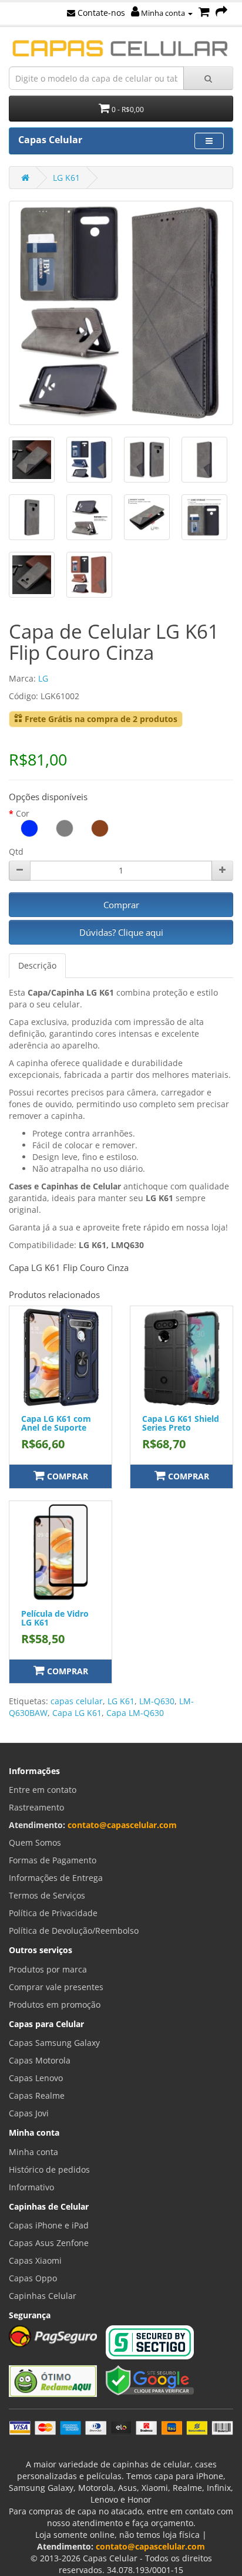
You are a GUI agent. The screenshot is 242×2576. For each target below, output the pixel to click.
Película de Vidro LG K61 (55, 1618)
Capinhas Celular (43, 2296)
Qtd (16, 852)
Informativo (31, 2187)
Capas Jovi (29, 2113)
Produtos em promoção (55, 2005)
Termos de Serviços (47, 1895)
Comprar (121, 905)
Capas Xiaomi (35, 2260)
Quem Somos (35, 1842)
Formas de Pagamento (53, 1860)
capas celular (77, 1701)
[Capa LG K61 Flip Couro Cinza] (121, 313)
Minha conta (163, 13)
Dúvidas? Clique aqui (121, 932)
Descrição (37, 965)
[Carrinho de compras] (204, 13)
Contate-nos (100, 13)
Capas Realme (37, 2095)
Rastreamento (36, 1807)
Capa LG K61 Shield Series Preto (181, 1423)
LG (43, 678)
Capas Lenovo (36, 2078)
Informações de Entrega (56, 1878)
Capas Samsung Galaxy (54, 2043)
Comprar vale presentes (56, 1987)
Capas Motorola (40, 2060)
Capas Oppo (33, 2278)
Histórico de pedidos (49, 2169)
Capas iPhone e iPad (49, 2225)
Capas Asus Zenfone (49, 2243)
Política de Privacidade (53, 1913)
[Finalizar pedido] (221, 13)
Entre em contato (43, 1790)
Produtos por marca (48, 1969)
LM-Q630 (157, 1701)
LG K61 (66, 178)
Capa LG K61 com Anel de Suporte (56, 1423)
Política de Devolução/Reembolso (74, 1931)
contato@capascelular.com (122, 1825)
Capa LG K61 (77, 1713)
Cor (23, 813)
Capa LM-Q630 (135, 1713)
